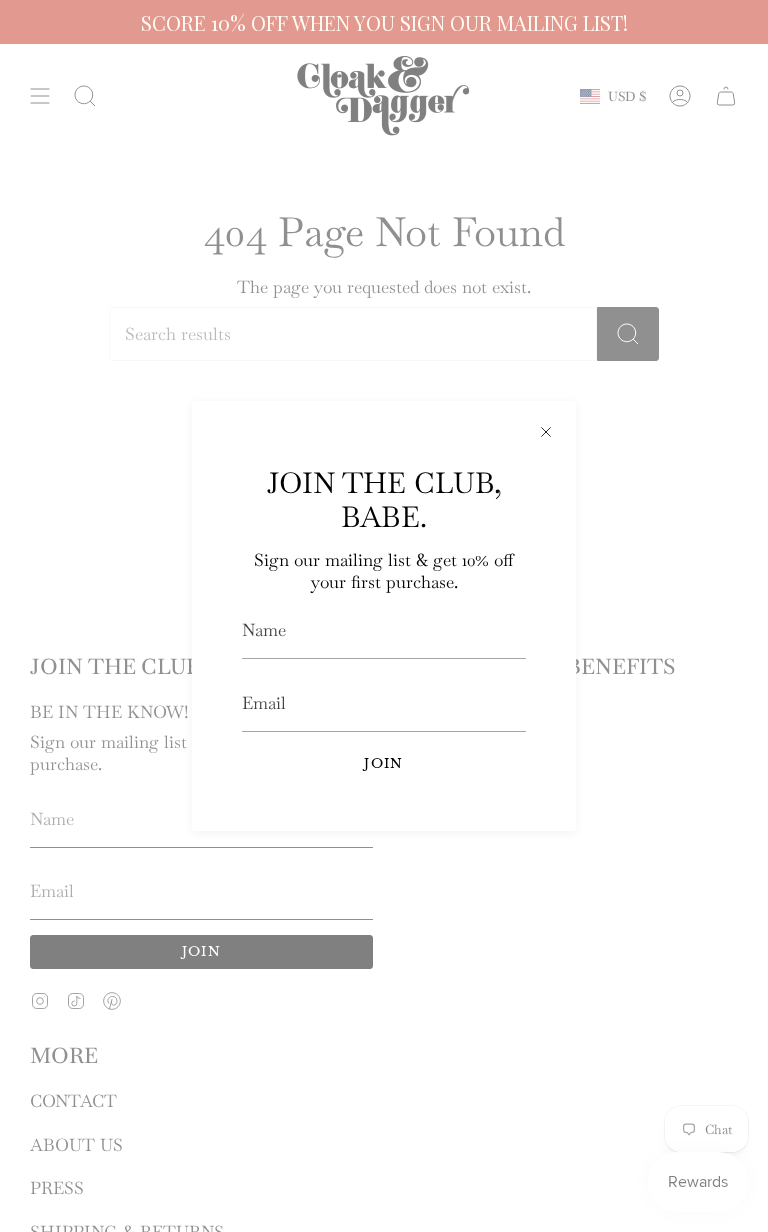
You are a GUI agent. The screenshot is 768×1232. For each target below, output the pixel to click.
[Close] (546, 431)
